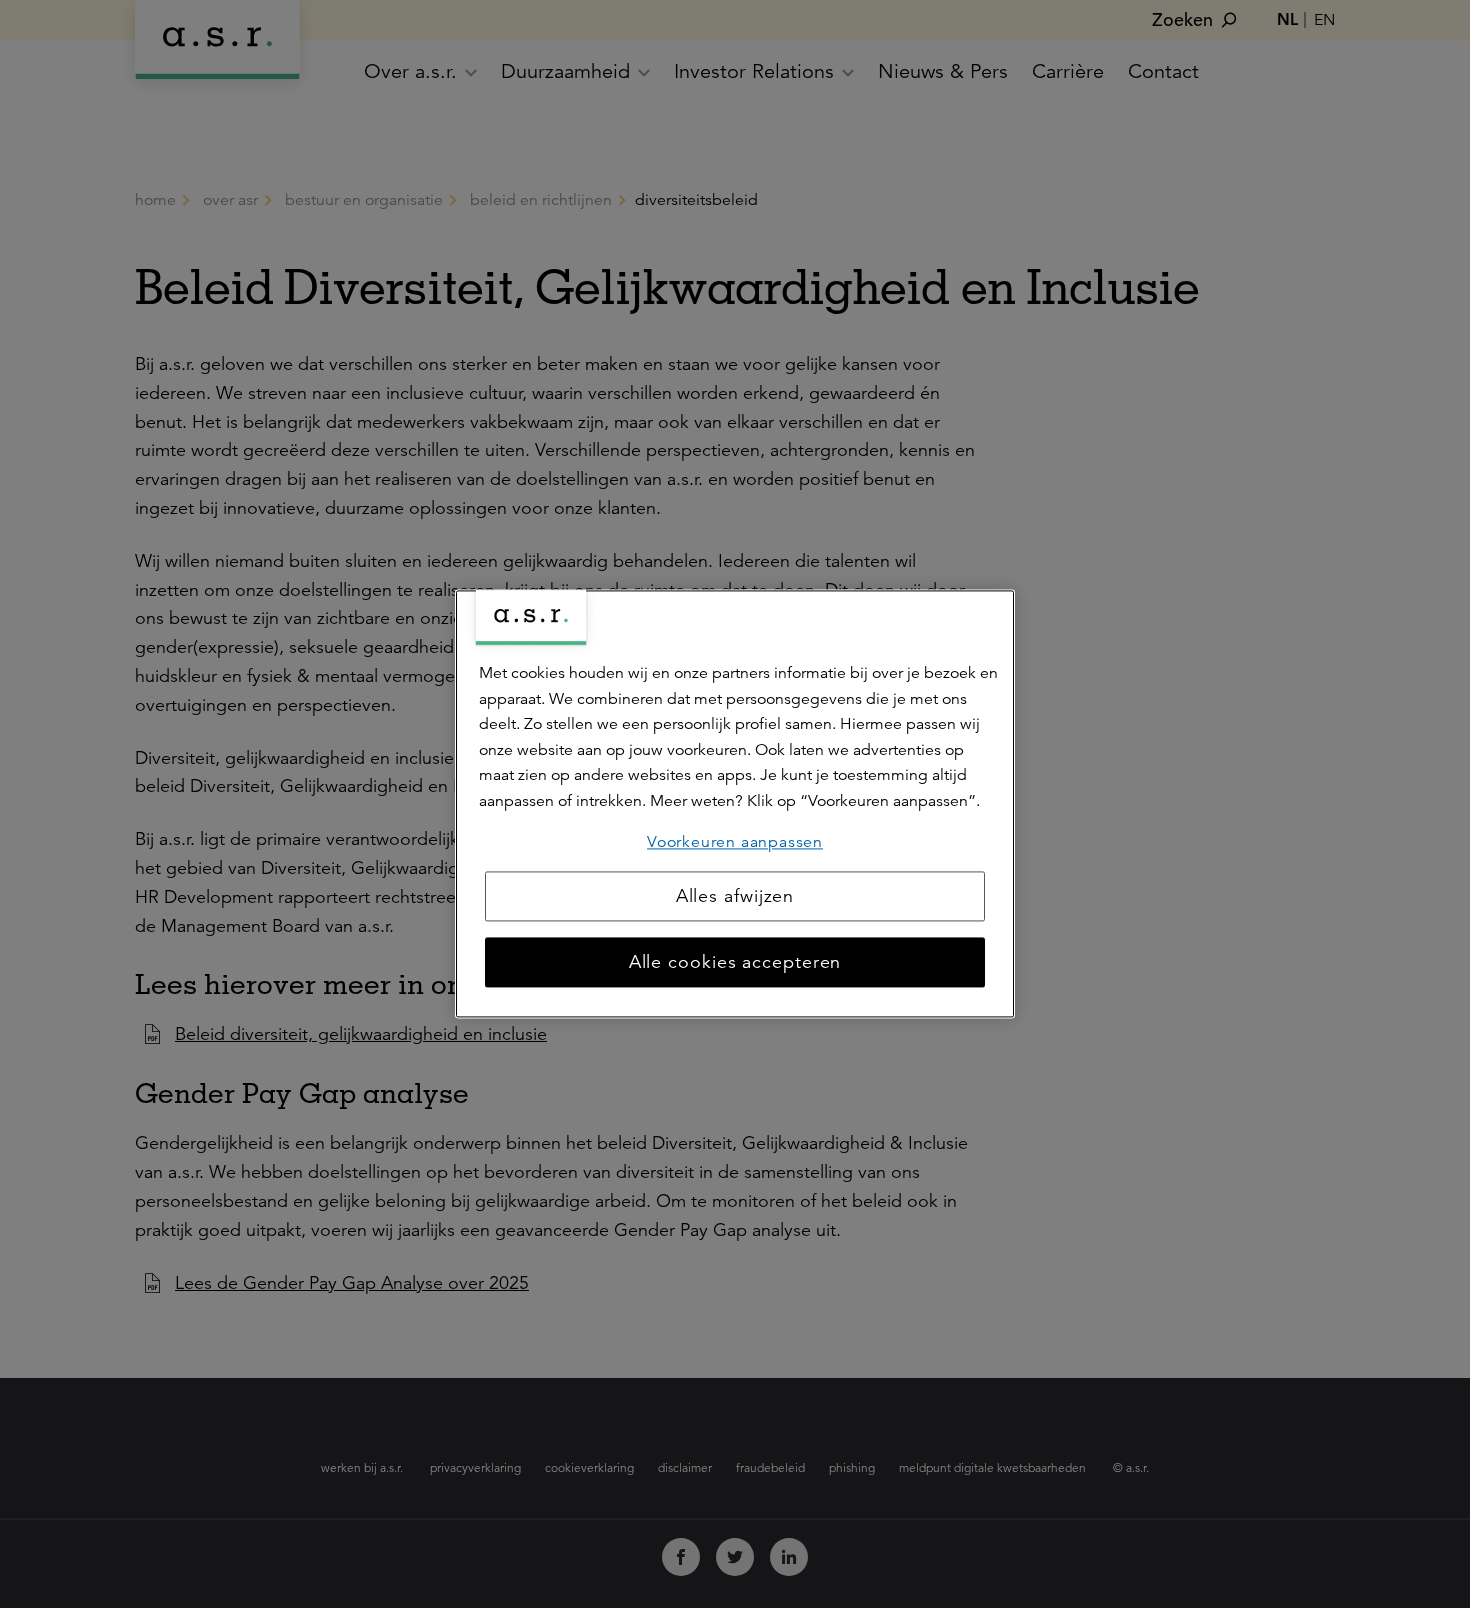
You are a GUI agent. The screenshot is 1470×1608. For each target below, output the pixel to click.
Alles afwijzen (735, 897)
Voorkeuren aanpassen (735, 842)
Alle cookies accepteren (735, 963)
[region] (735, 803)
